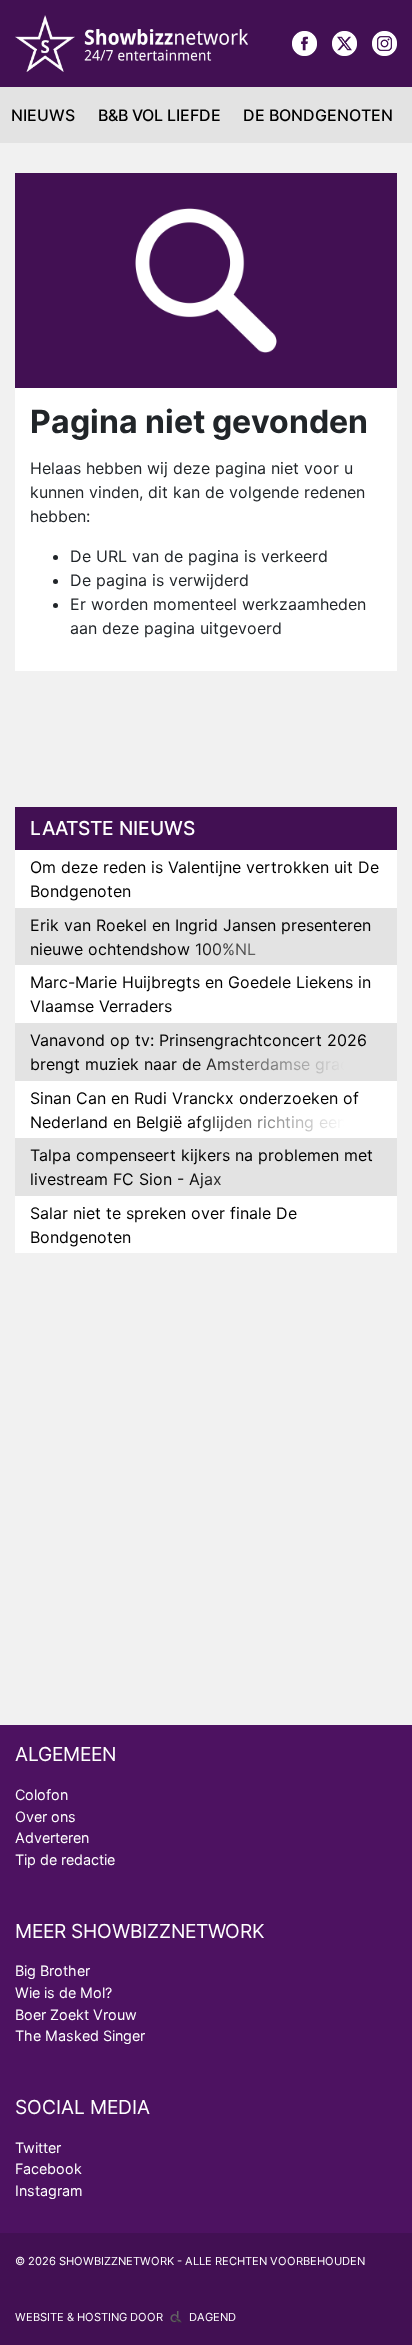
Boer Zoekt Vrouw (76, 2014)
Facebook (48, 2168)
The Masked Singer (80, 2035)
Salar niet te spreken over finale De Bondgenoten (163, 1225)
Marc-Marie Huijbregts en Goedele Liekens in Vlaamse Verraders (200, 994)
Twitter (38, 2147)
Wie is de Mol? (63, 1992)
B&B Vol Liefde (159, 115)
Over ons (45, 1816)
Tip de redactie (65, 1859)
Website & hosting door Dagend (125, 2317)
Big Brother (52, 1970)
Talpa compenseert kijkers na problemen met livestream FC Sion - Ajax (201, 1167)
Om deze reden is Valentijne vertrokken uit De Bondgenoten (204, 879)
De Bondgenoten (318, 115)
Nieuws (43, 115)
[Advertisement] (213, 751)
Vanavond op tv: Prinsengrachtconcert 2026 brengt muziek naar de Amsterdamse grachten (206, 1052)
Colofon (41, 1794)
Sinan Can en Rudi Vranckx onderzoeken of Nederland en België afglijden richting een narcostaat (194, 1122)
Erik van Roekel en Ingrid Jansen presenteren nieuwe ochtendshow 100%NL (200, 937)
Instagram (49, 2190)
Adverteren (52, 1837)
